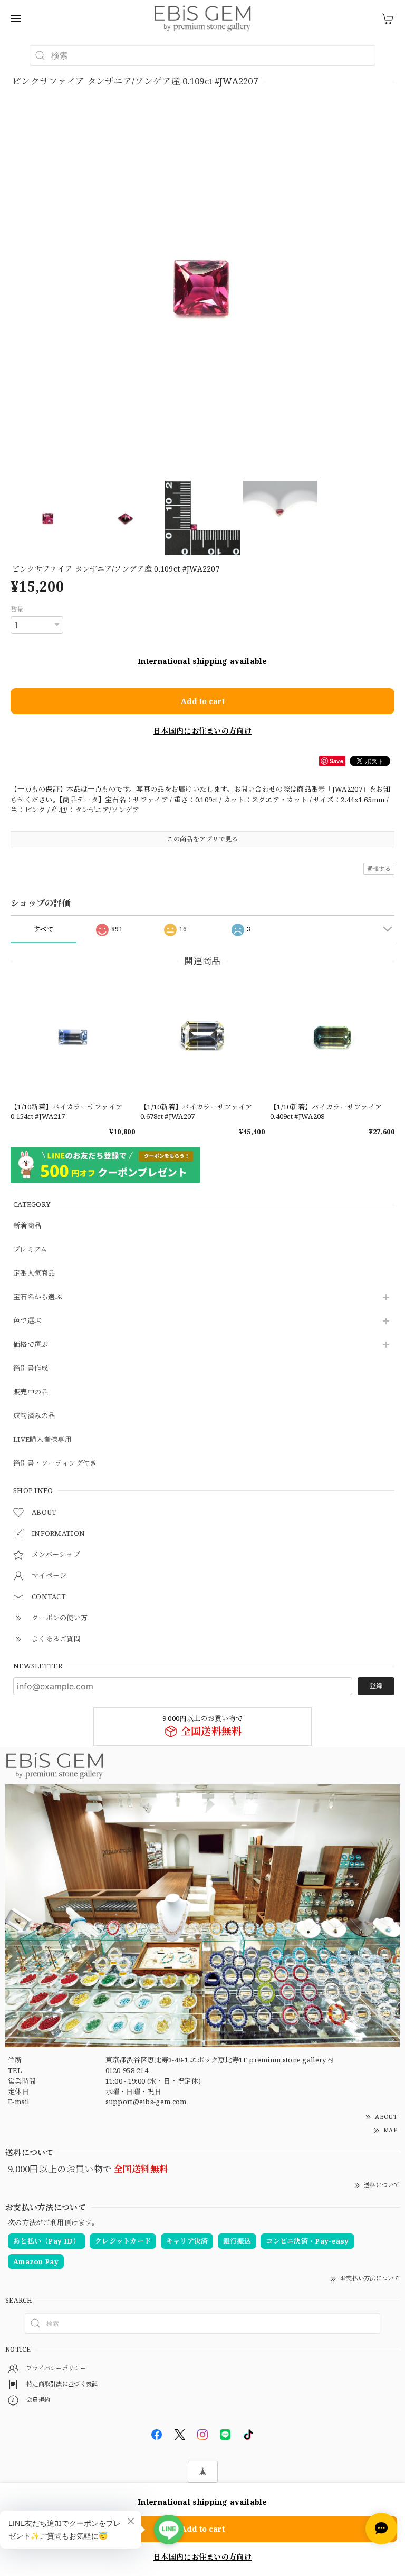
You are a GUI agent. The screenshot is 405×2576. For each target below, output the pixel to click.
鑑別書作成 (31, 1368)
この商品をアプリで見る (202, 839)
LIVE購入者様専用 (42, 1440)
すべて (44, 929)
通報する (379, 868)
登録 (376, 1686)
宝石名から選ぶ (38, 1297)
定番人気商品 (34, 1273)
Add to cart (203, 701)
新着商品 (27, 1226)
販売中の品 (31, 1392)
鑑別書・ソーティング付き (55, 1463)
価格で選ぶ (31, 1345)
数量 (17, 609)
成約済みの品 (34, 1416)
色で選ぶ (27, 1321)
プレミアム (30, 1250)
